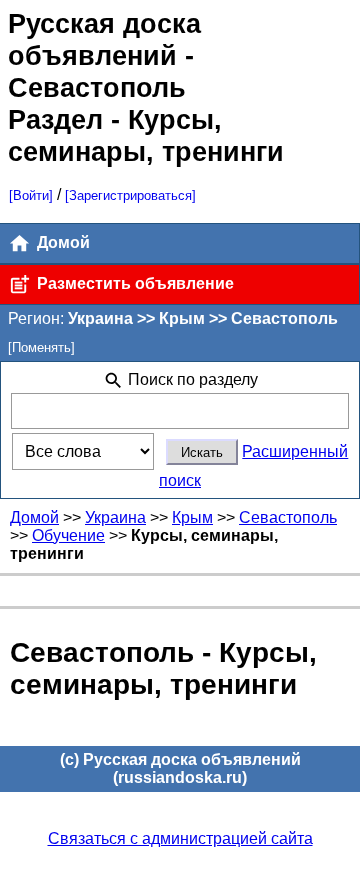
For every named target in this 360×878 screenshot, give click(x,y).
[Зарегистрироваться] (130, 195)
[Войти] (31, 195)
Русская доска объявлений (104, 39)
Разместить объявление (133, 283)
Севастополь (288, 517)
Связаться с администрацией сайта (180, 838)
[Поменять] (41, 347)
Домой (61, 242)
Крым (192, 517)
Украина (115, 517)
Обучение (68, 535)
